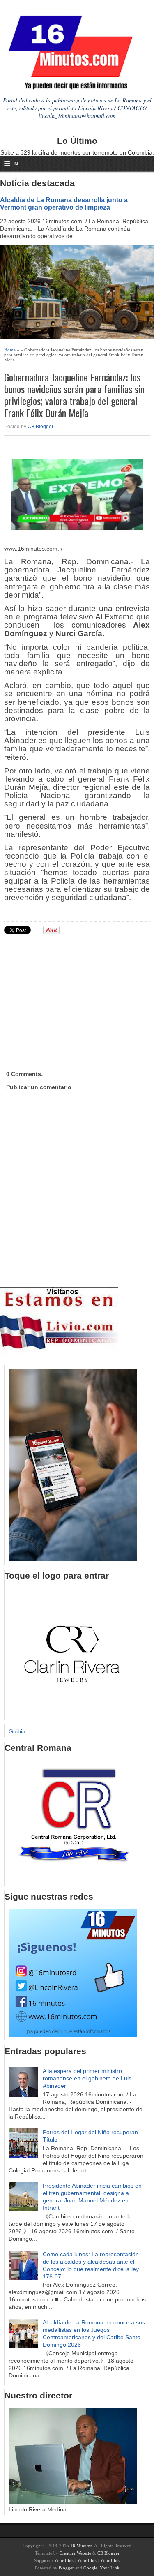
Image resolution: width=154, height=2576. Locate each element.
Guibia (17, 1731)
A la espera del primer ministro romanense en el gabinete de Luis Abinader (87, 2078)
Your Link (64, 2560)
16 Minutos (81, 2546)
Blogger (66, 2568)
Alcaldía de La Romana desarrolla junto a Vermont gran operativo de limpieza (64, 203)
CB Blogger (40, 427)
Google (90, 2568)
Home (10, 350)
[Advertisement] (68, 996)
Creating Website (75, 2553)
